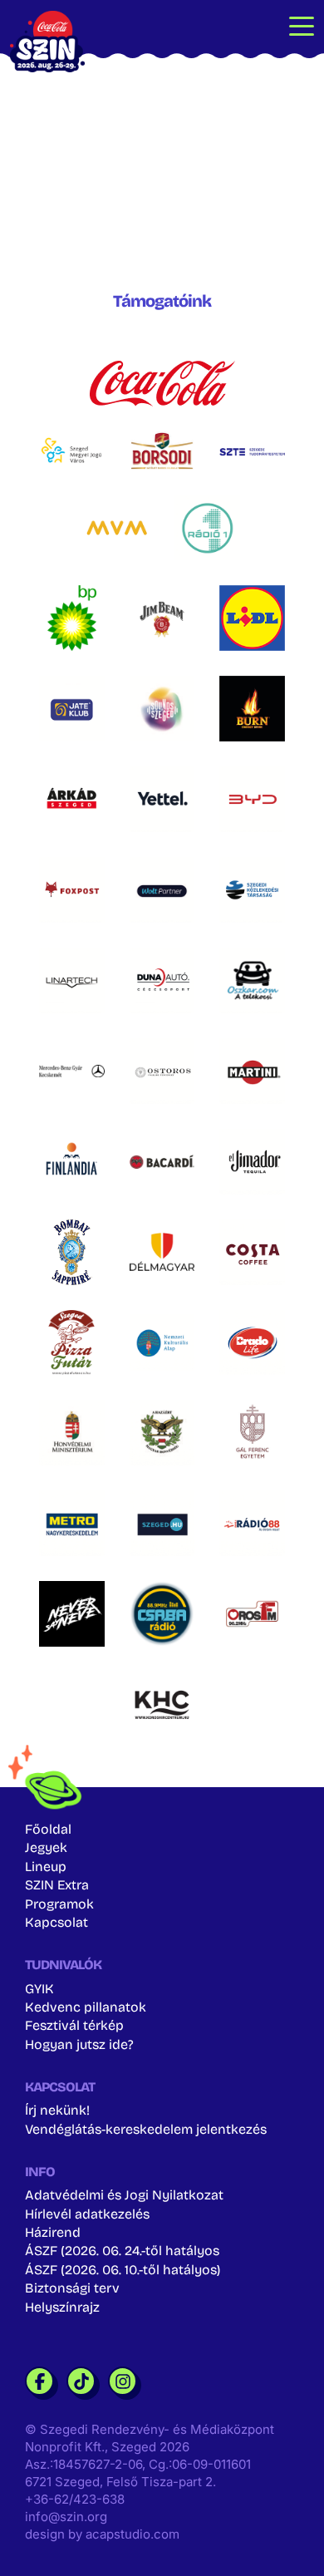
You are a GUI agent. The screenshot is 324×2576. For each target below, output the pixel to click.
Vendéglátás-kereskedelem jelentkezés (146, 2129)
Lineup (46, 1867)
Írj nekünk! (57, 2110)
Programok (59, 1904)
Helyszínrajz (62, 2307)
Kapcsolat (56, 1922)
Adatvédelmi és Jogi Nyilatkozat (124, 2195)
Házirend (53, 2232)
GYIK (39, 1989)
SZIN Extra (57, 1885)
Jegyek (46, 1847)
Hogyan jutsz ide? (79, 2044)
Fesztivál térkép (74, 2025)
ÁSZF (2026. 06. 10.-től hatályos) (123, 2270)
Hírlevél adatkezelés (87, 2214)
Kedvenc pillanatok (86, 2007)
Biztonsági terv (72, 2288)
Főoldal (48, 1829)
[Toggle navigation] (302, 25)
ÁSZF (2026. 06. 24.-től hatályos (122, 2251)
